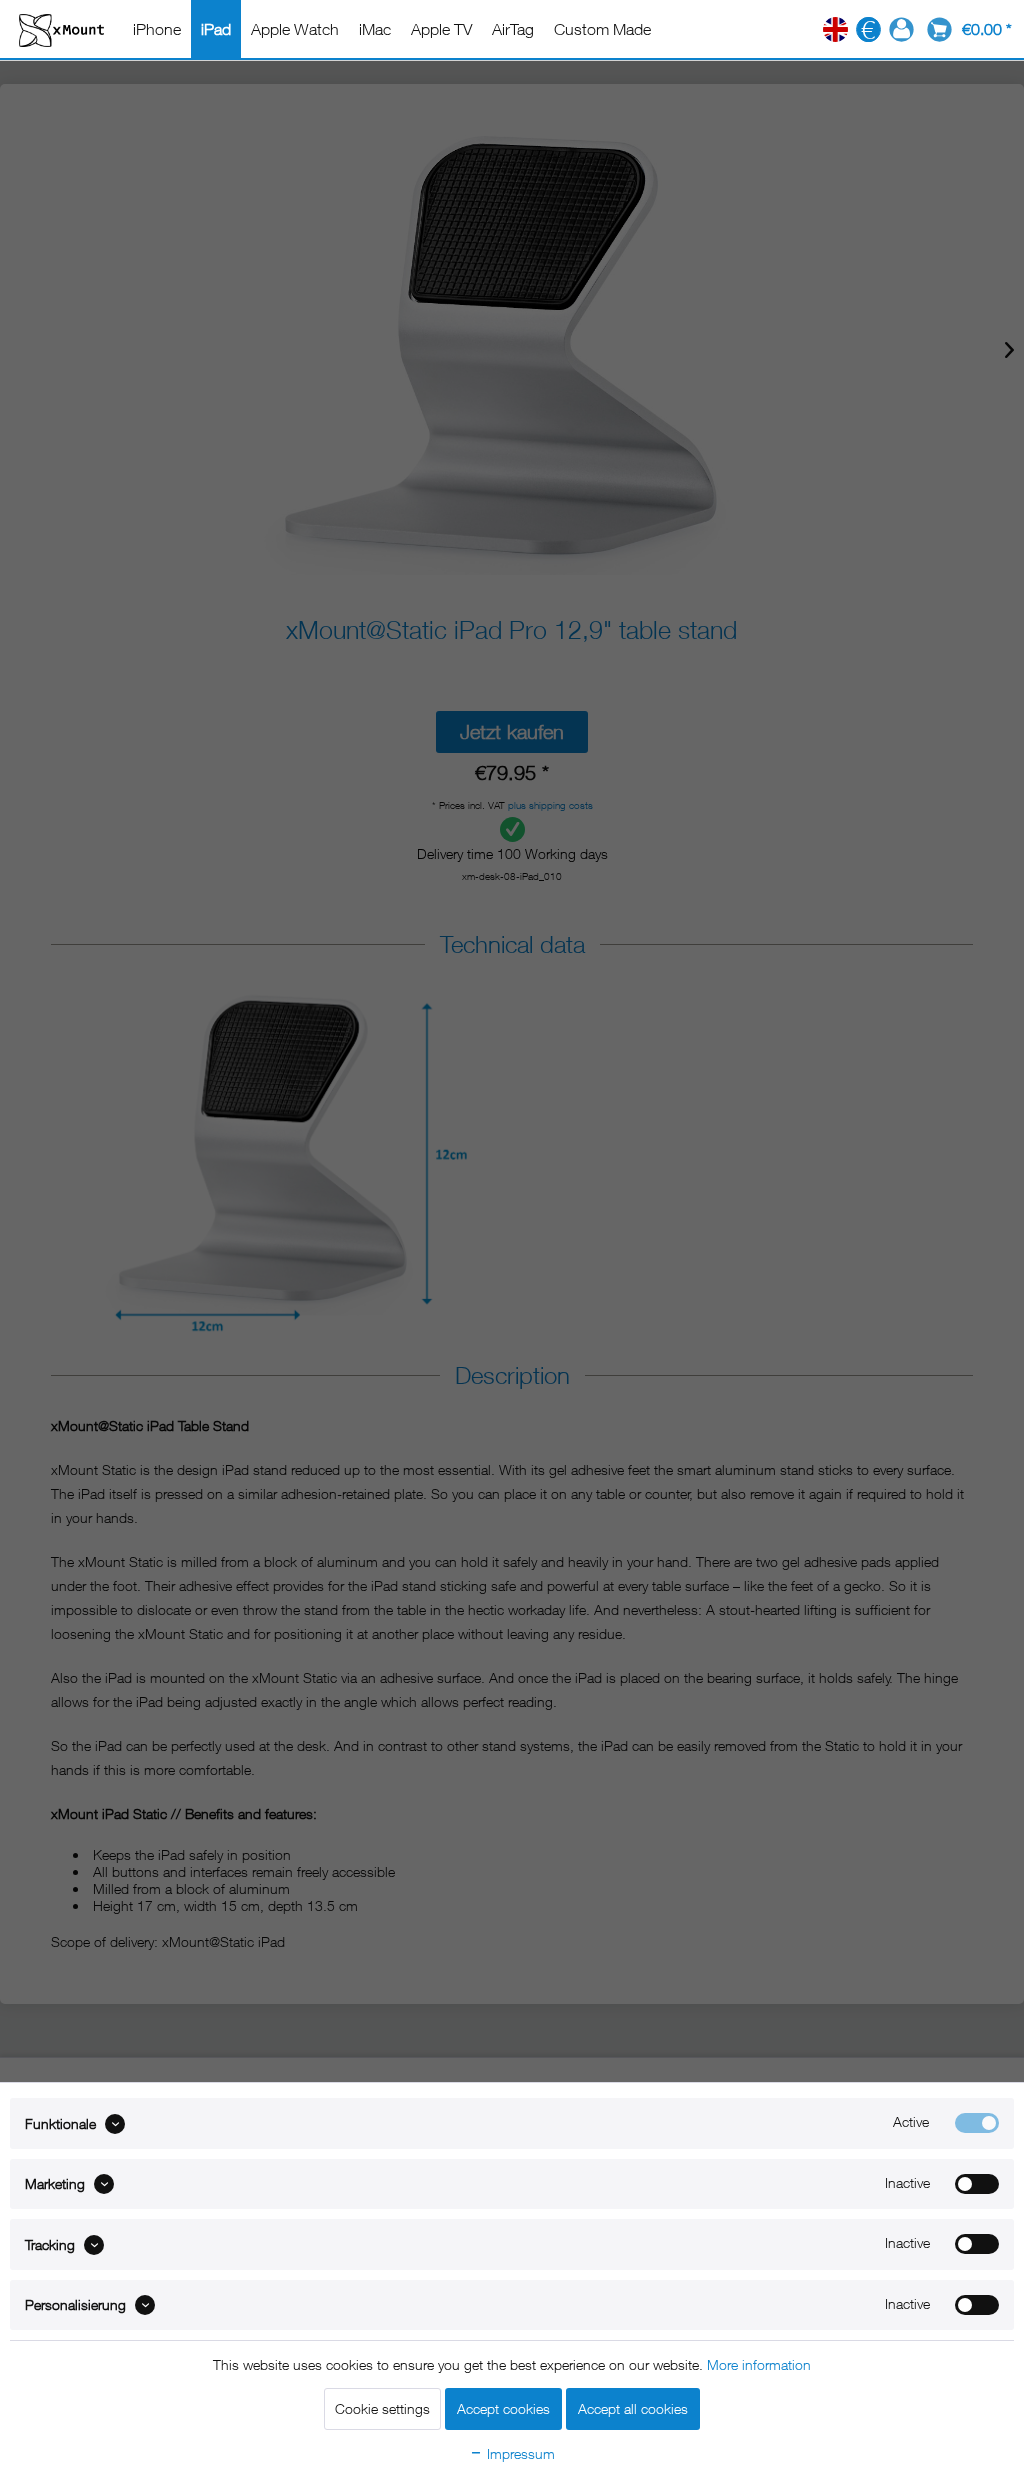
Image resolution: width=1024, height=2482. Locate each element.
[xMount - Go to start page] (61, 29)
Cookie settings (382, 2408)
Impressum (519, 2453)
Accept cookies (503, 2408)
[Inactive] (977, 2184)
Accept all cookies (633, 2408)
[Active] (977, 2123)
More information (759, 2364)
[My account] (901, 29)
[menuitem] (157, 29)
